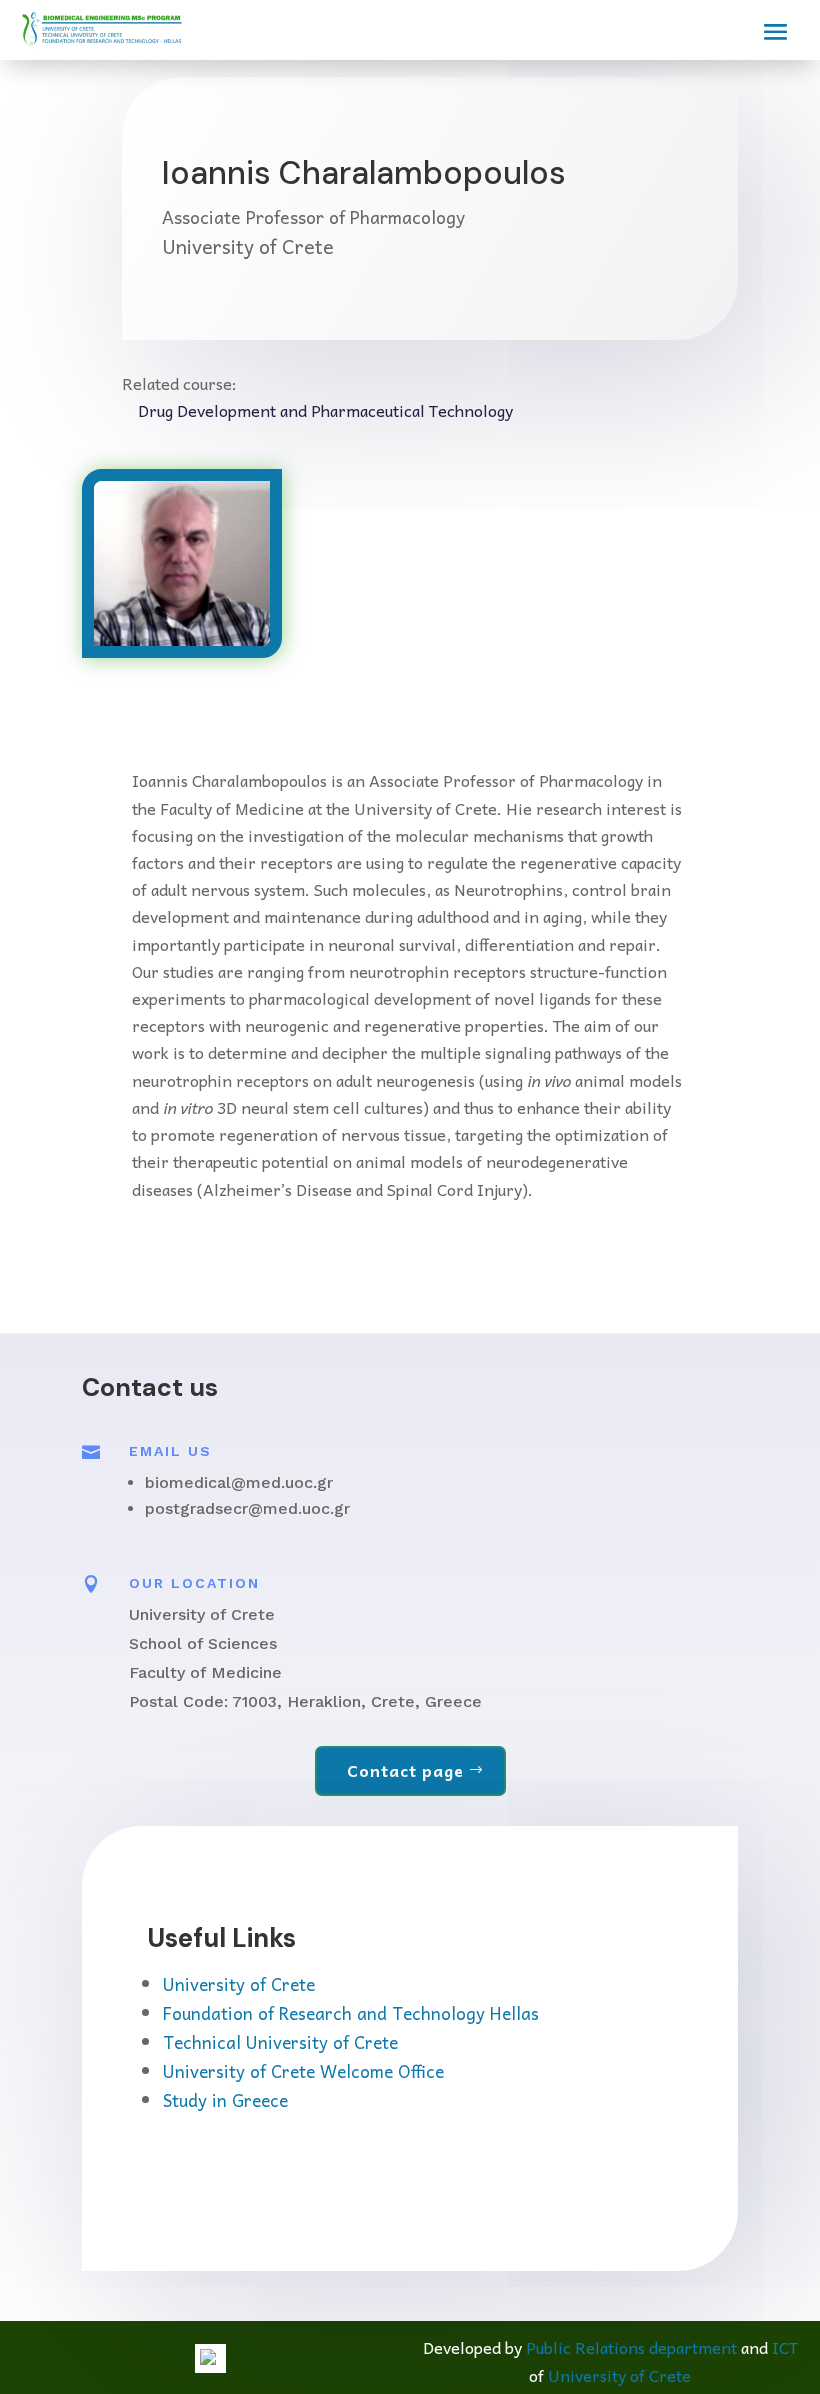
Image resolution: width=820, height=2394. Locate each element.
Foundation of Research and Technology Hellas (351, 2013)
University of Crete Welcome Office (303, 2071)
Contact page (405, 1770)
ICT (785, 2347)
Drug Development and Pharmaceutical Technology (325, 410)
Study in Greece (225, 2100)
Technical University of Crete (280, 2042)
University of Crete (239, 1984)
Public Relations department (631, 2347)
